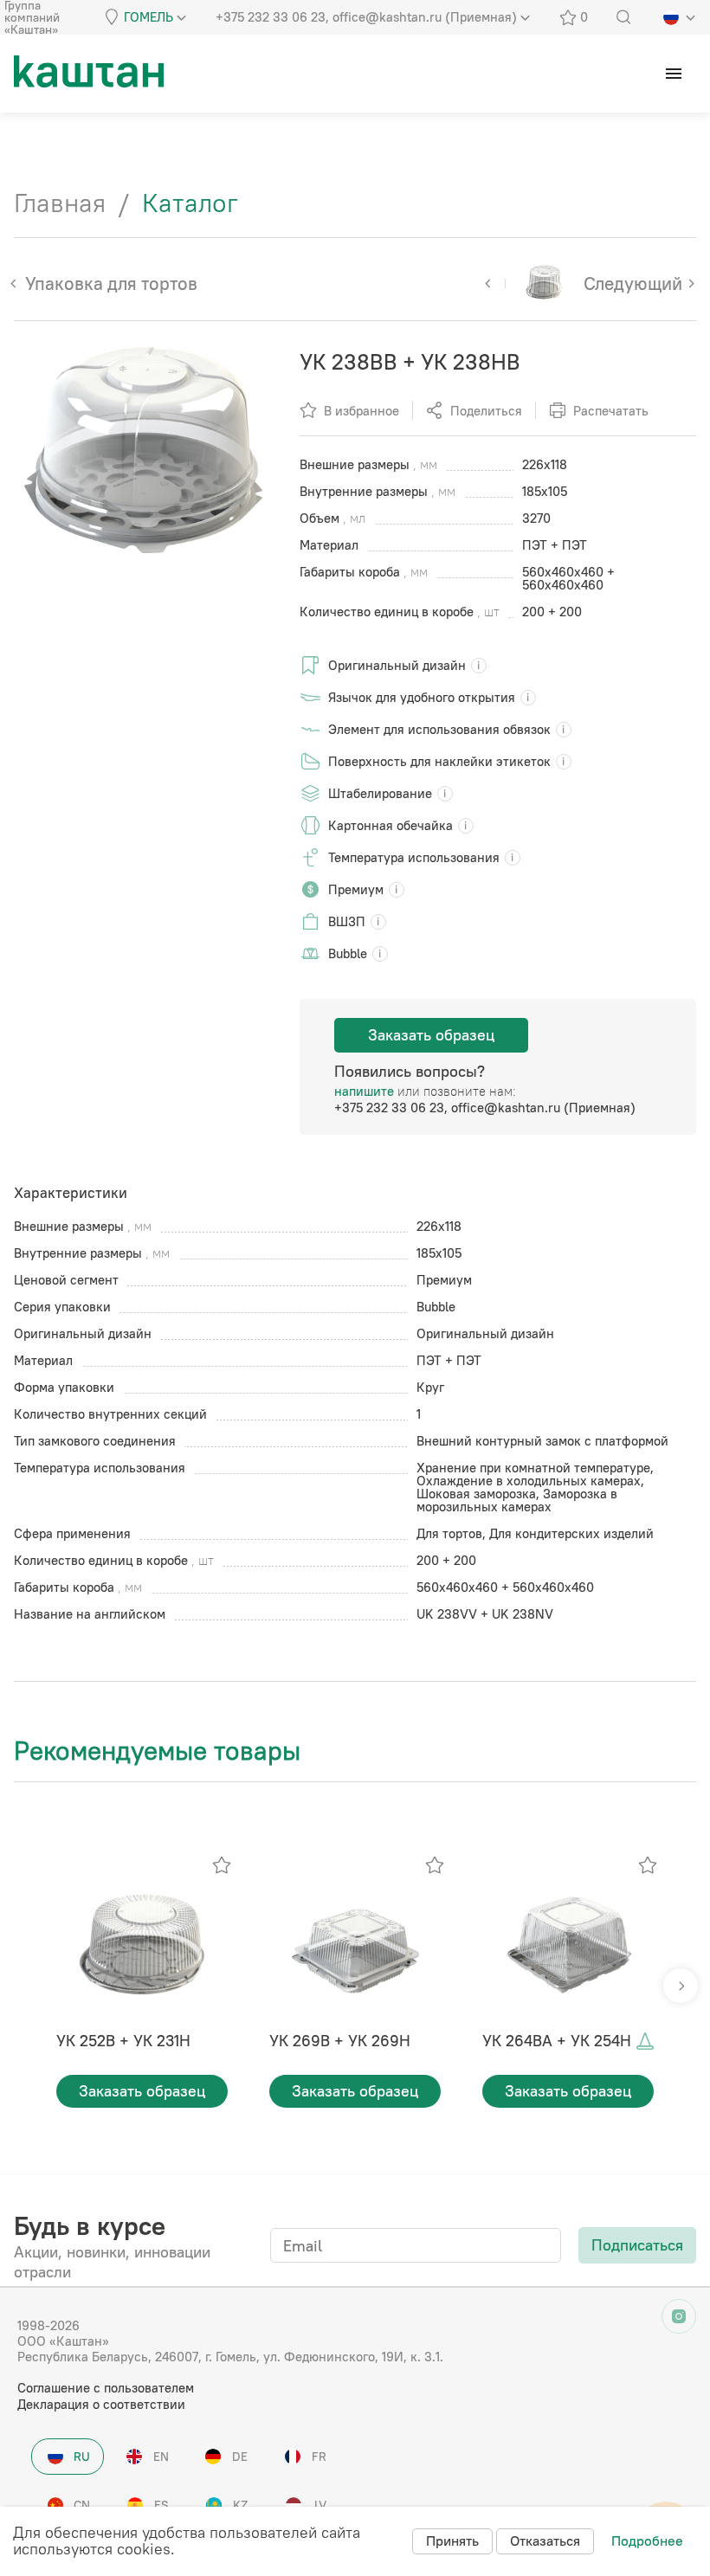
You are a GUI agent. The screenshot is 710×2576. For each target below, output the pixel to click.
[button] (681, 1986)
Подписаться (637, 2245)
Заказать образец (431, 1035)
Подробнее (647, 2541)
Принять (452, 2541)
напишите (364, 1091)
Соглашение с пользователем (106, 2388)
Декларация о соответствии (101, 2404)
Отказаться (545, 2541)
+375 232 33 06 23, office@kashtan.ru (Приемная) (485, 1108)
